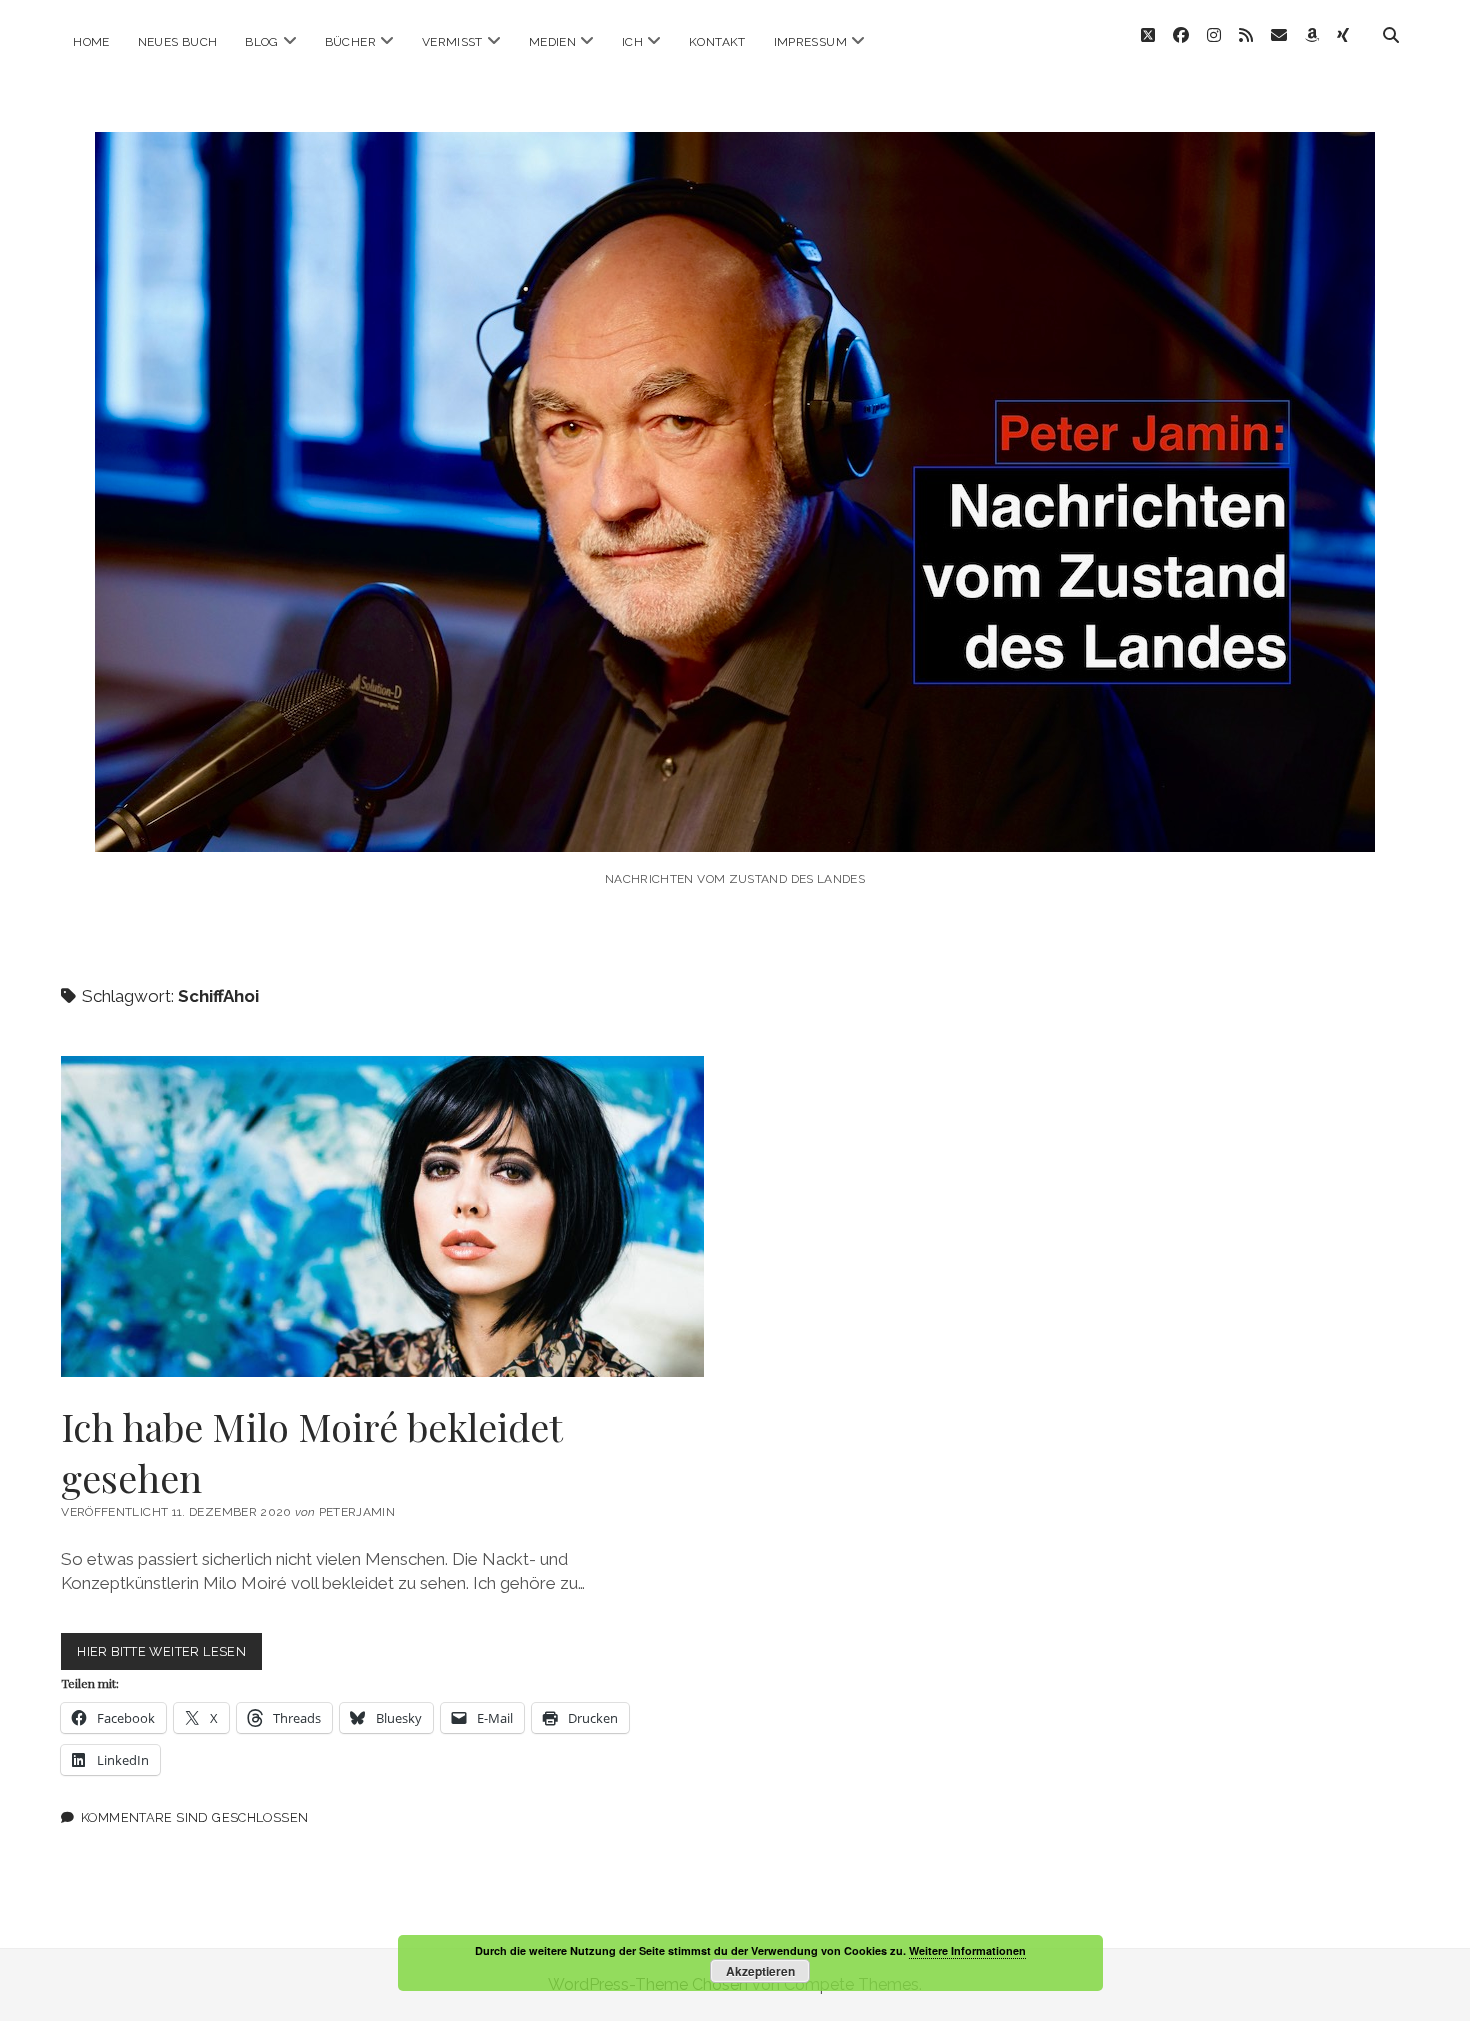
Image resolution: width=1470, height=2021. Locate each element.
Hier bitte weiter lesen (169, 1656)
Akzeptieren (760, 1971)
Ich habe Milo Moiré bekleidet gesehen (382, 1216)
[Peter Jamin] (735, 824)
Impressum (810, 42)
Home (91, 42)
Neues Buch (178, 42)
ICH (632, 42)
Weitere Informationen (967, 1950)
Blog (261, 42)
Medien (552, 42)
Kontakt (717, 42)
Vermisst (452, 42)
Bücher (350, 42)
